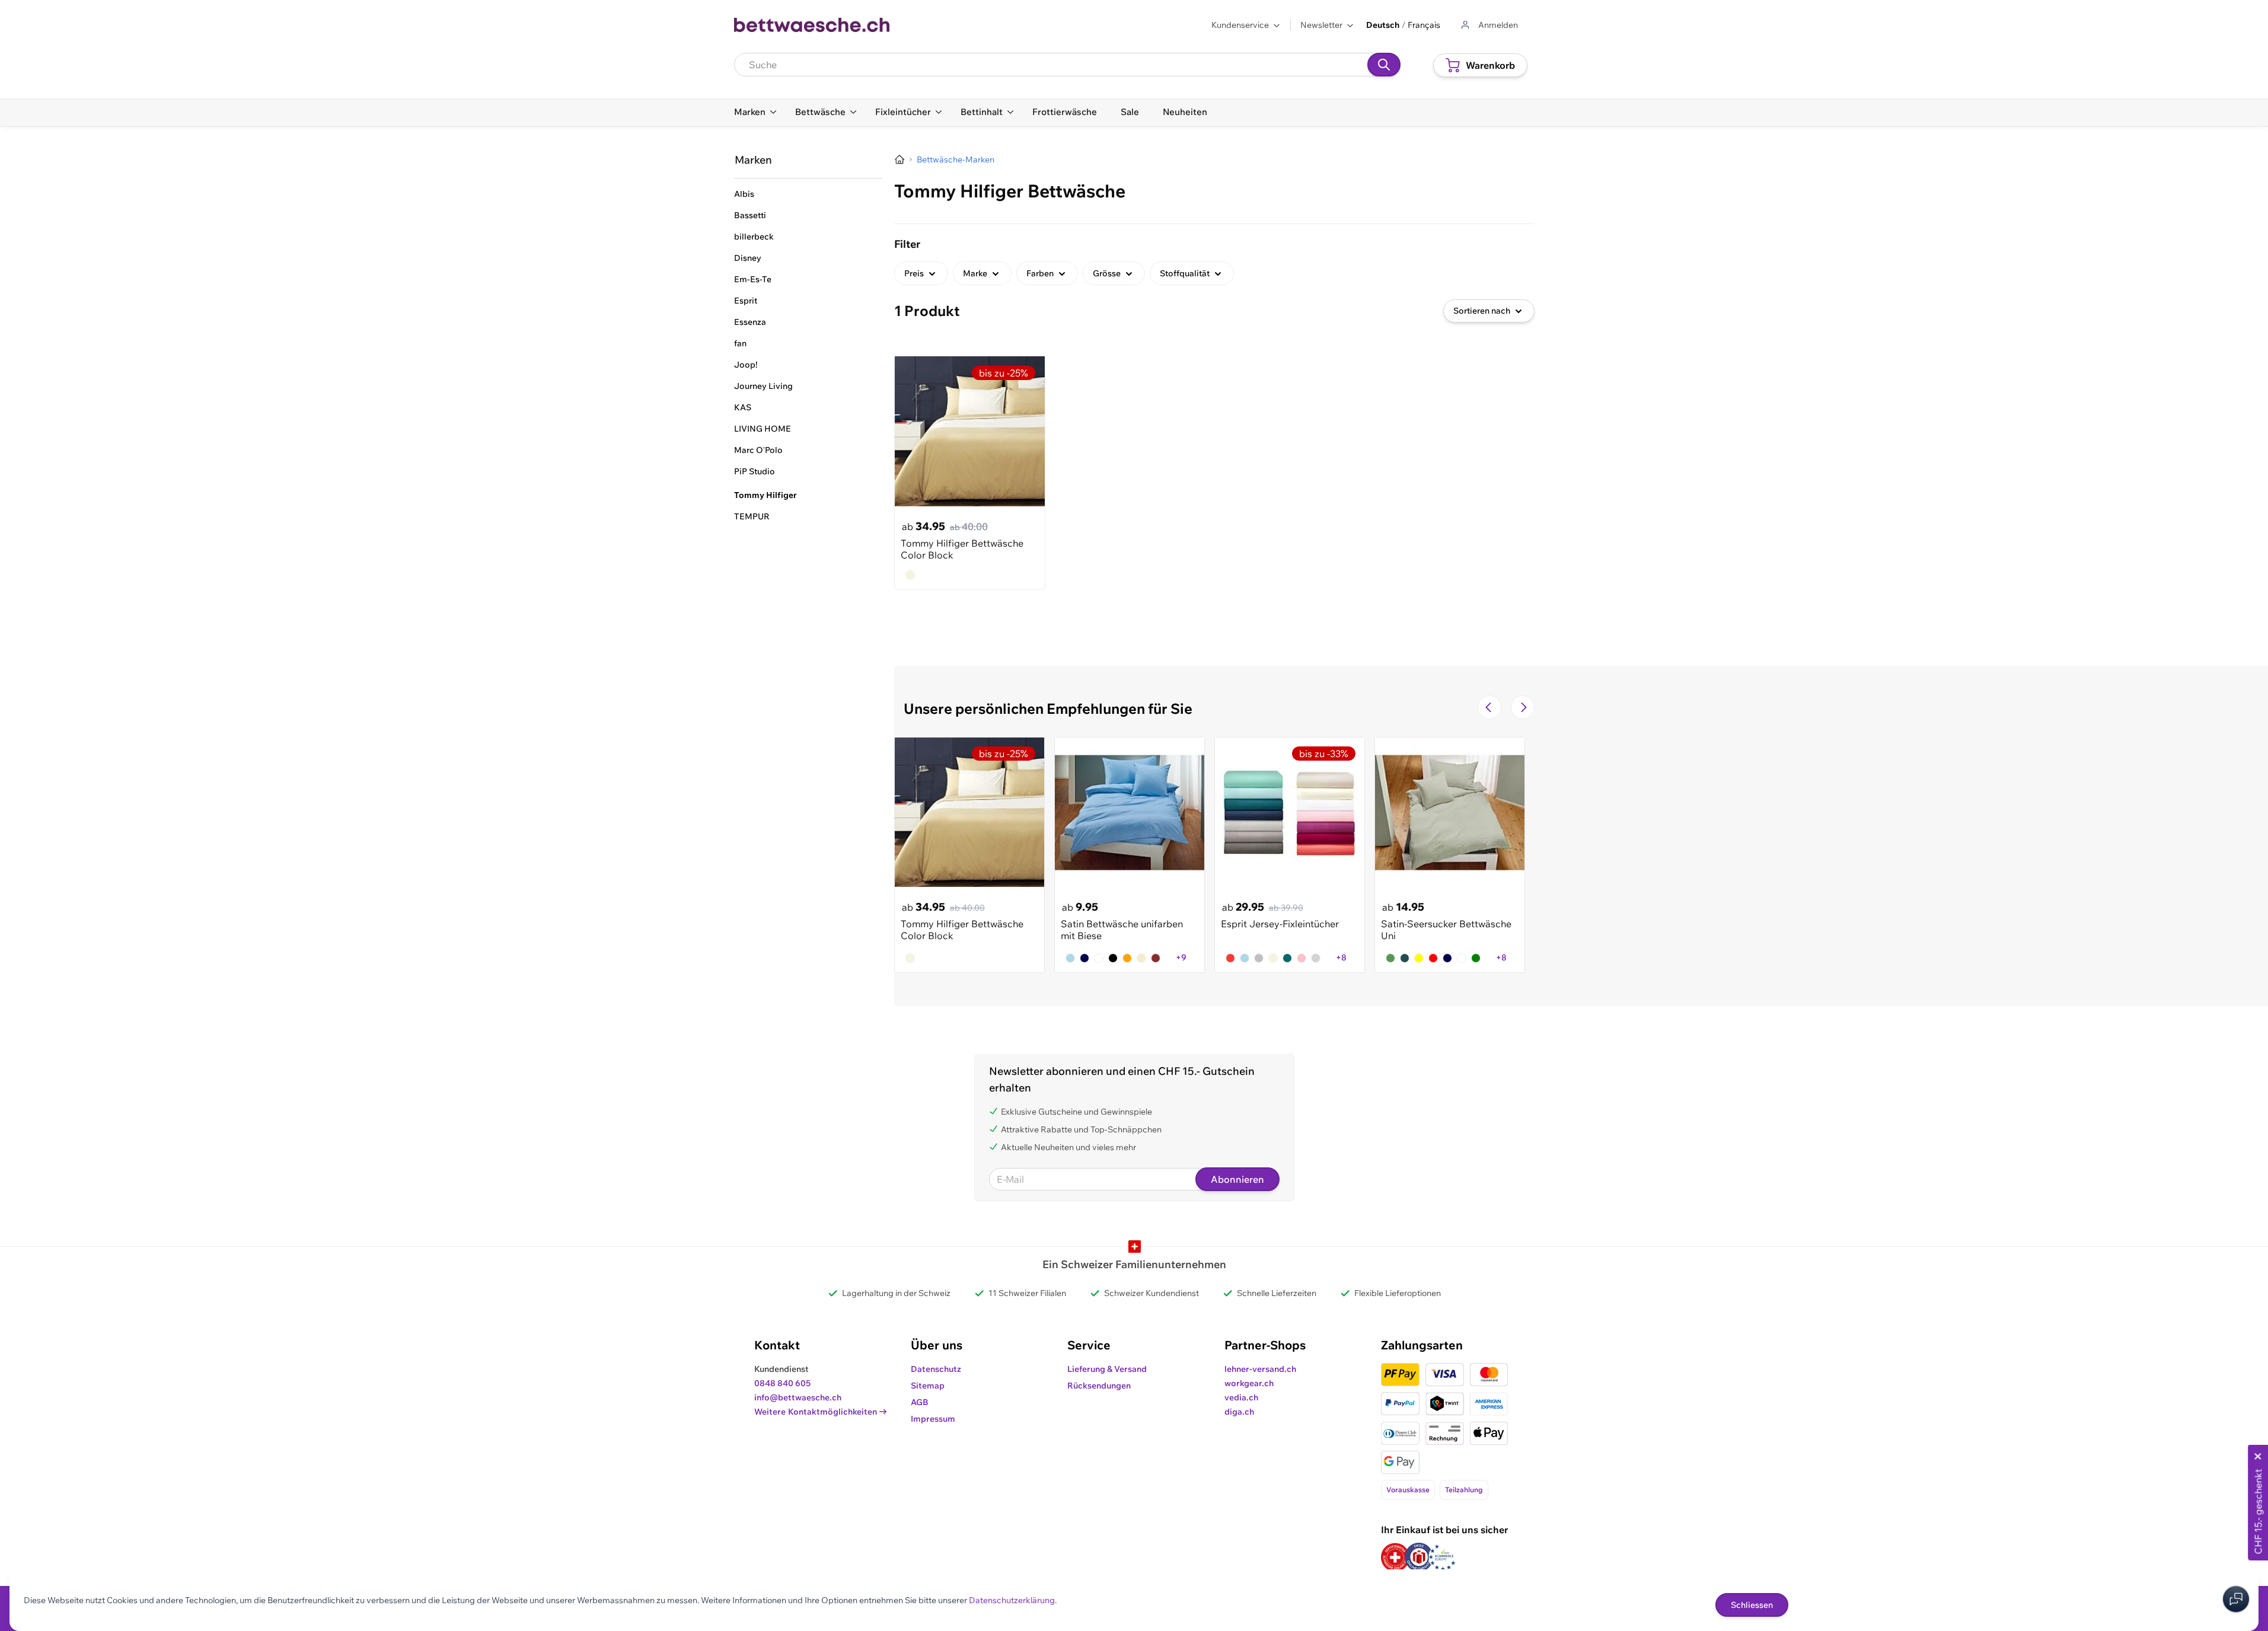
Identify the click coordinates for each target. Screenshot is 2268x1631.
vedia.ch (1241, 1397)
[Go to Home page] (812, 25)
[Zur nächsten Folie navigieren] (1523, 707)
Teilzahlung (1464, 1490)
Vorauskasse (1408, 1490)
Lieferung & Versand (1107, 1369)
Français (1424, 25)
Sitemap (928, 1386)
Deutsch (1383, 25)
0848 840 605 (782, 1383)
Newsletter (1321, 25)
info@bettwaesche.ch (798, 1397)
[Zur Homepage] (899, 159)
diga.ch (1239, 1412)
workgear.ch (1249, 1383)
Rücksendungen (1099, 1386)
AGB (920, 1402)
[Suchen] (1384, 65)
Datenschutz (936, 1369)
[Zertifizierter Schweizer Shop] (1395, 1557)
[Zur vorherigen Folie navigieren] (1489, 707)
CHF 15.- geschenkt (2258, 1512)
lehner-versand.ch (1260, 1369)
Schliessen (1752, 1605)
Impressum (933, 1419)
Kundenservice (1240, 25)
